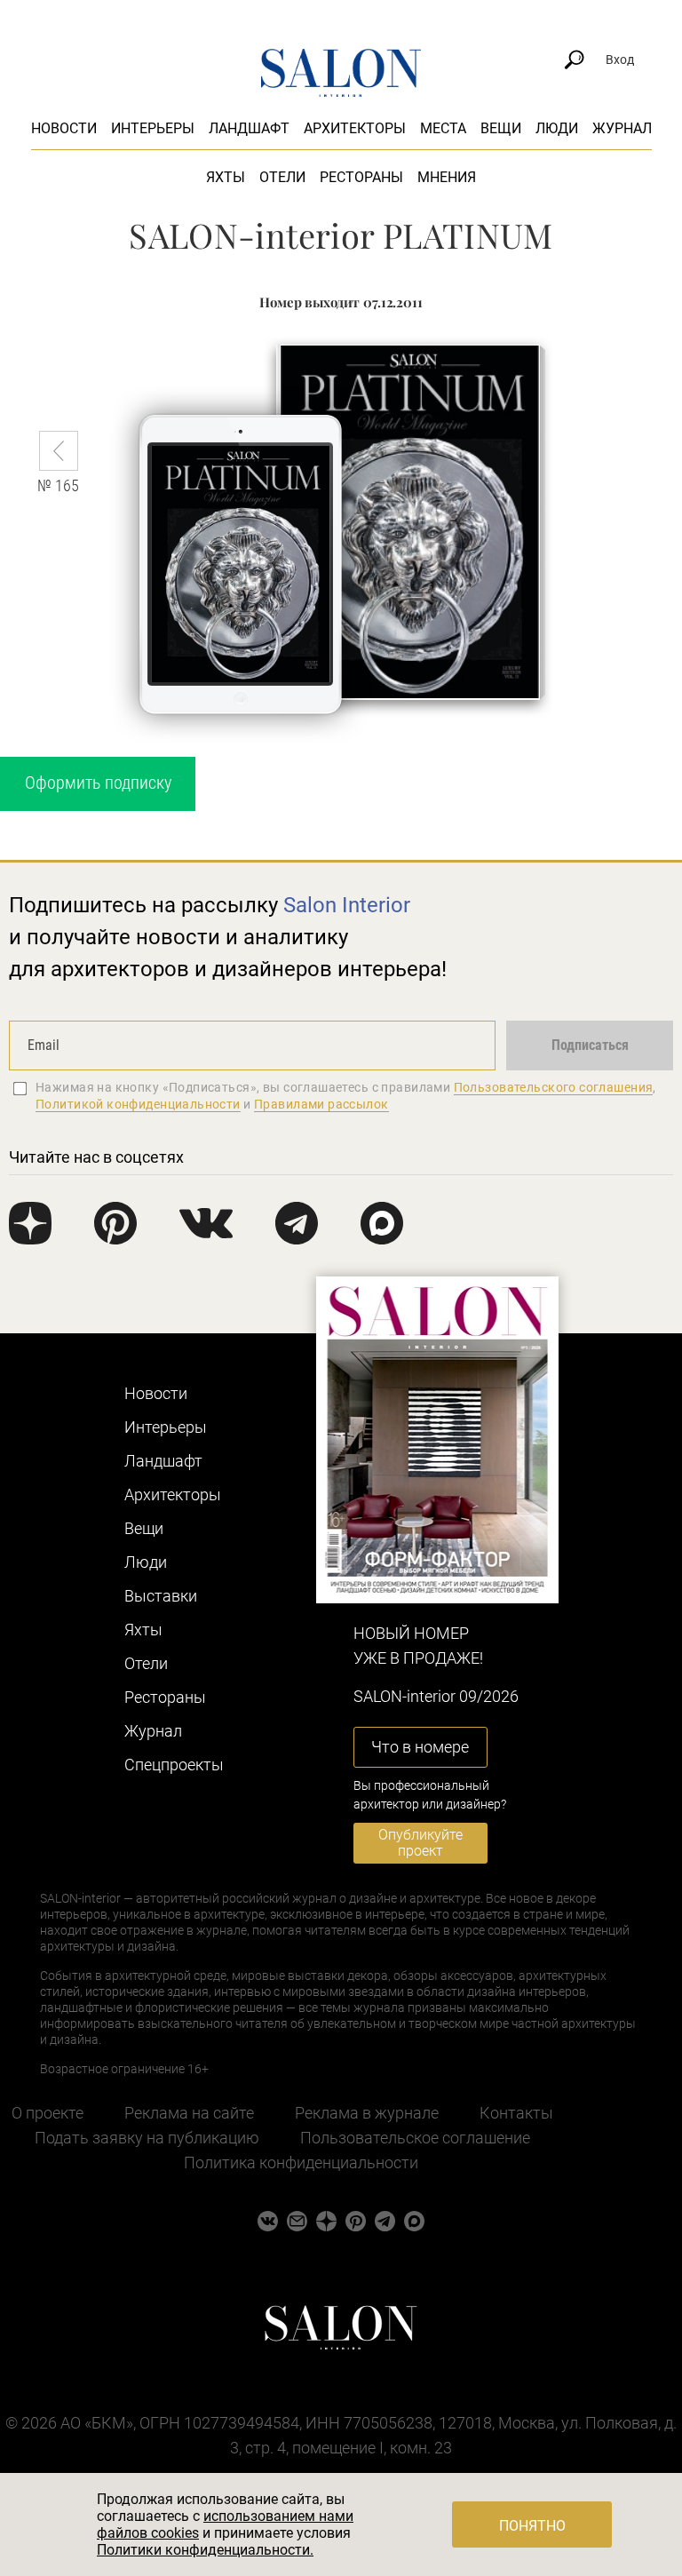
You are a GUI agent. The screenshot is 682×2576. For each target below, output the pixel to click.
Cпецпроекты (174, 1765)
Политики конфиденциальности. (205, 2550)
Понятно (532, 2526)
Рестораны (361, 177)
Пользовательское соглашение (415, 2138)
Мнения (447, 177)
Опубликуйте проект (420, 1843)
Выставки (161, 1596)
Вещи (501, 128)
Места (443, 128)
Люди (557, 128)
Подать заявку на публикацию (147, 2138)
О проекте (48, 2113)
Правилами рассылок (321, 1104)
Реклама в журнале (367, 2113)
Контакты (516, 2113)
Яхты (226, 177)
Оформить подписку (98, 783)
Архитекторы (355, 128)
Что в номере (420, 1747)
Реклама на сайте (189, 2113)
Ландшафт (249, 128)
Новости (64, 128)
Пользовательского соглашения (554, 1087)
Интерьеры (153, 128)
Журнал (622, 128)
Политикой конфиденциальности (138, 1104)
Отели (282, 177)
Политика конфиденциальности (301, 2163)
